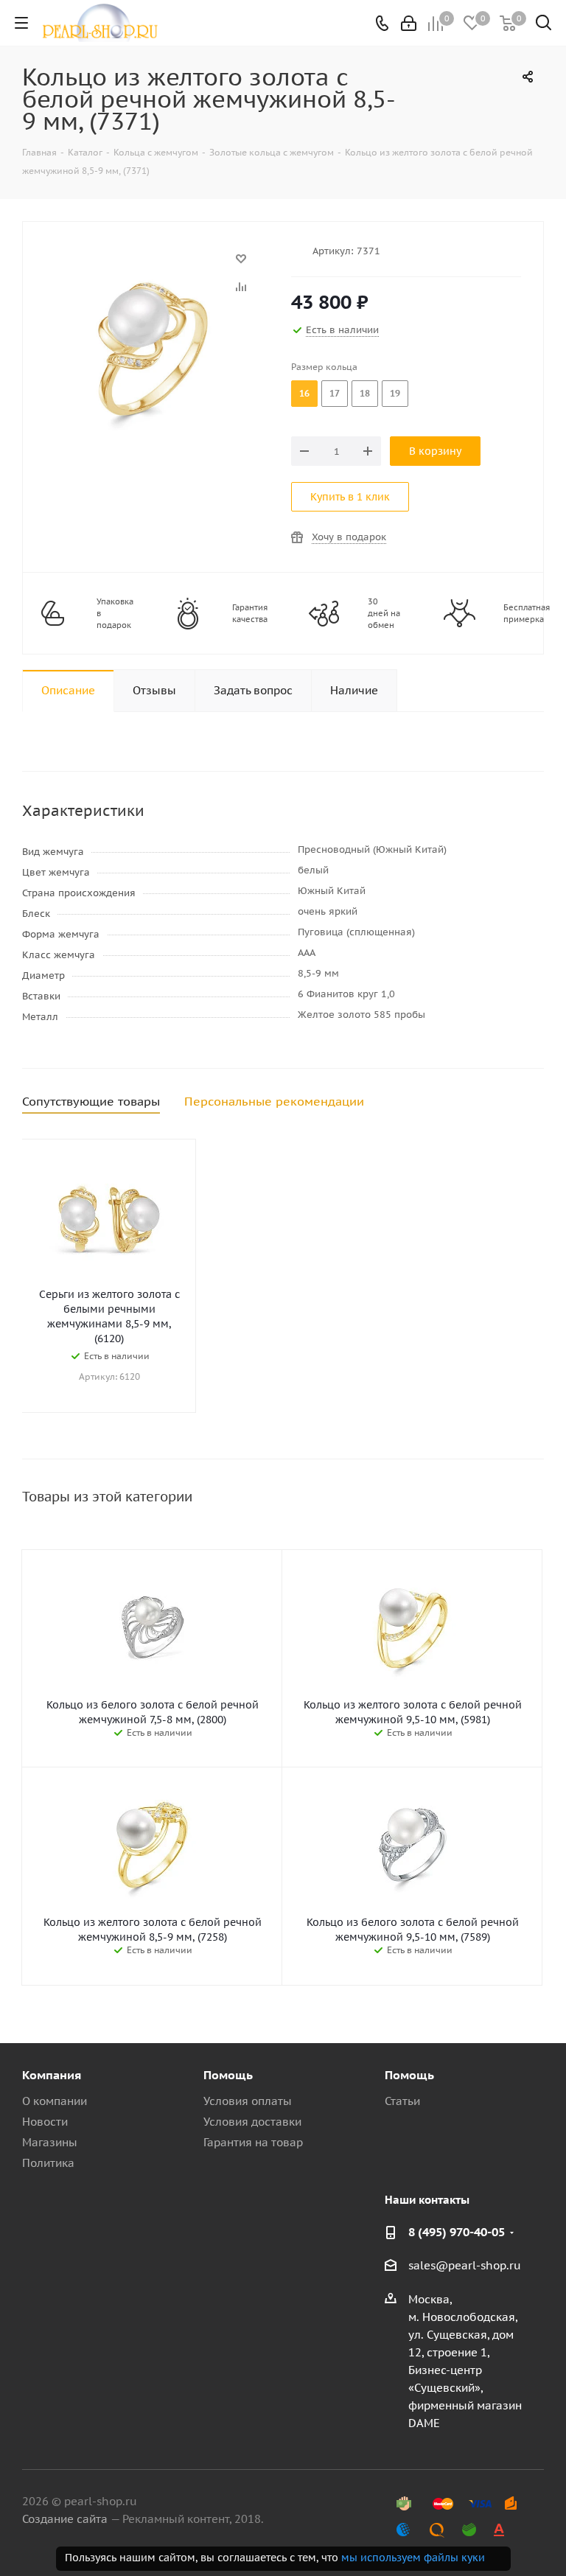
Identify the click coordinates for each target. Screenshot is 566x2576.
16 (304, 393)
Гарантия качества (250, 613)
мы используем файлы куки (413, 2558)
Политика (48, 2163)
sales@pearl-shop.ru (465, 2265)
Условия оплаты (248, 2101)
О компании (55, 2101)
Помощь (228, 2075)
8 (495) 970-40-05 (457, 2232)
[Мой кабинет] (409, 23)
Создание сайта (65, 2519)
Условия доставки (252, 2122)
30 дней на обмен (384, 613)
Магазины (50, 2142)
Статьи (402, 2101)
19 (395, 393)
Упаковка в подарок (115, 613)
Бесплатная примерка (527, 613)
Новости (45, 2122)
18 (365, 393)
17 (335, 393)
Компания (52, 2075)
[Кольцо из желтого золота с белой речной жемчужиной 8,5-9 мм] (153, 266)
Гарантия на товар (253, 2142)
